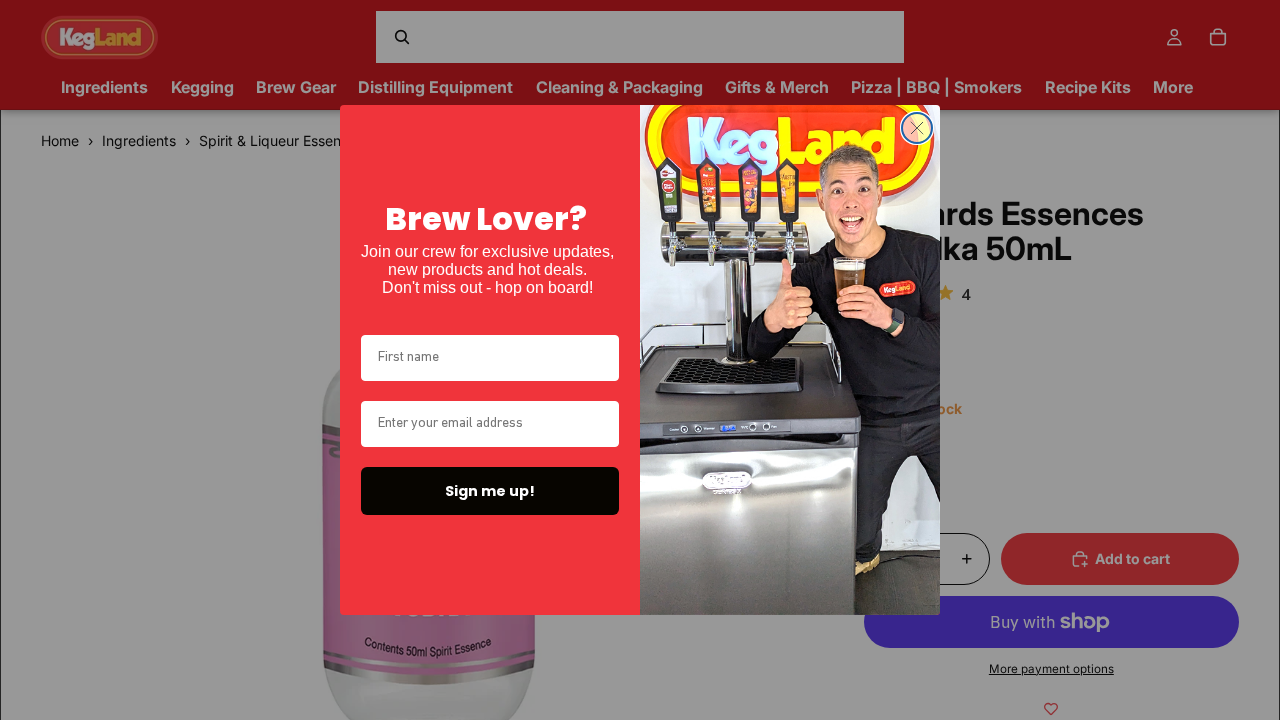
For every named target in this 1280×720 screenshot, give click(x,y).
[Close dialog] (917, 128)
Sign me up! (490, 491)
